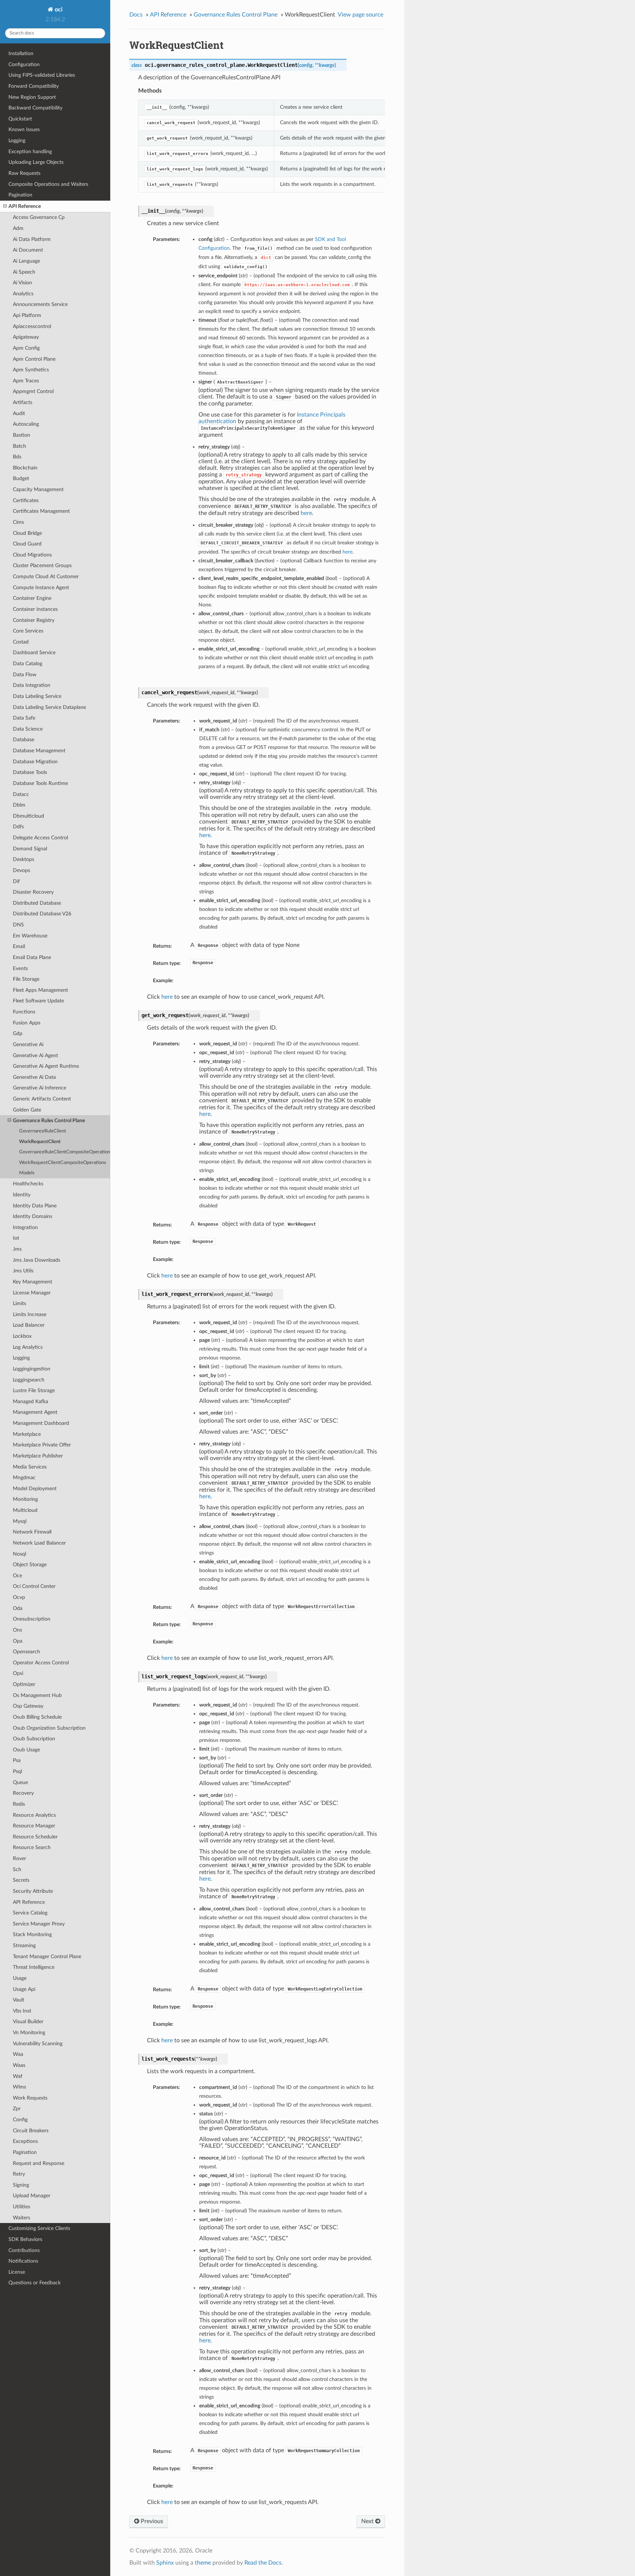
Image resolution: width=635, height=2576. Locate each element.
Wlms (19, 2087)
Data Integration (32, 685)
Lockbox (22, 1336)
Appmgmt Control (33, 391)
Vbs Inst (22, 2011)
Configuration (24, 64)
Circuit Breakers (31, 2131)
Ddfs (18, 827)
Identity (22, 1195)
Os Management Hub (37, 1695)
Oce (17, 1576)
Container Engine (32, 598)
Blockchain (25, 468)
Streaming (24, 1945)
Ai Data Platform (32, 239)
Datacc (21, 794)
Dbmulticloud (28, 816)
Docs (136, 15)
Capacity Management (38, 489)
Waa (18, 2054)
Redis (19, 1804)
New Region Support (32, 97)
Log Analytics (28, 1347)
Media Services (30, 1467)
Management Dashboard (41, 1423)
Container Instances (35, 609)
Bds (17, 457)
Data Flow (25, 675)
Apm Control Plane (34, 359)
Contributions (24, 2250)
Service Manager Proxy (39, 1924)
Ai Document (28, 250)
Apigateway (26, 337)
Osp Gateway (28, 1706)
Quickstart (20, 119)
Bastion (21, 435)
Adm (18, 228)
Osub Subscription (34, 1739)
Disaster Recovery (33, 892)
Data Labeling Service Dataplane (49, 707)
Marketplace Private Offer (42, 1445)
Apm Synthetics (31, 370)
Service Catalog (30, 1913)
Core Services (28, 631)
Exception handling (30, 152)
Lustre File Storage (34, 1390)
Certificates (26, 500)
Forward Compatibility (34, 86)
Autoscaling (26, 424)
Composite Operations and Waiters (48, 184)
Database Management (39, 751)
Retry (19, 2174)
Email (19, 946)
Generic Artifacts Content (42, 1099)
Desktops (24, 859)
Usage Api (24, 1989)
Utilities (21, 2207)
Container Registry (34, 620)
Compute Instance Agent (41, 588)
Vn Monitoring (29, 2033)
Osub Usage (26, 1750)
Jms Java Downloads (37, 1260)
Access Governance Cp (39, 217)
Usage (20, 1978)
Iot (16, 1238)
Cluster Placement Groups (42, 565)
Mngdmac (24, 1478)
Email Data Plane (32, 957)
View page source (360, 15)
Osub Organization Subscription (49, 1728)
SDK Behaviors (25, 2239)
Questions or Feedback (35, 2283)
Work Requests (30, 2098)
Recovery (23, 1793)
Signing (21, 2185)
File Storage (26, 979)
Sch (17, 1869)
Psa (17, 1760)
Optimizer (24, 1684)
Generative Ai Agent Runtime (46, 1066)
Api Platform (27, 315)
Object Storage (30, 1565)
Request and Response (39, 2163)
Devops (21, 870)
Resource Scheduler (35, 1837)
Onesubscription (32, 1619)
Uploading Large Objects (36, 162)
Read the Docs (263, 2563)
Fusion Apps (27, 1023)
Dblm (19, 805)
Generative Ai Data (34, 1077)
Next (368, 2521)
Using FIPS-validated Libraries (42, 75)
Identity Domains (33, 1216)
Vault (19, 2000)
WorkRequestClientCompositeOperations (63, 1163)
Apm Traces (26, 381)
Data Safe (24, 718)
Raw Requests (24, 173)
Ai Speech (24, 272)
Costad (21, 642)
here (306, 513)
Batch (19, 446)
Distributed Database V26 (42, 914)
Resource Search (32, 1847)
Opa (18, 1641)
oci (58, 10)
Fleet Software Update (38, 1001)
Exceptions (25, 2141)
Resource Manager (34, 1826)
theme (203, 2563)
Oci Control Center (34, 1586)
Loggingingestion (32, 1369)
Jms (17, 1249)
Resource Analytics (34, 1815)
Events (20, 968)
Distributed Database (37, 903)
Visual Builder (28, 2022)
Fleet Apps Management (40, 990)
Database (24, 740)
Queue (20, 1782)
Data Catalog (28, 664)
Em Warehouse (30, 936)
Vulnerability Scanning (38, 2044)
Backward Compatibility (35, 108)
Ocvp (19, 1597)
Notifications (23, 2261)
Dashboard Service (34, 653)
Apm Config (26, 348)
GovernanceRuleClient (43, 1131)
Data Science (28, 729)
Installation (21, 53)
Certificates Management (41, 511)
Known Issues (24, 129)
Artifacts (23, 402)
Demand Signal (30, 849)
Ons (17, 1630)
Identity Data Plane (35, 1206)
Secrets (21, 1880)
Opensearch (26, 1652)
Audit (19, 413)
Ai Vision (22, 283)
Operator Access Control (41, 1663)
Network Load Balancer (39, 1543)
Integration (25, 1227)
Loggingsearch (29, 1380)
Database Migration (35, 762)
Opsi (18, 1673)
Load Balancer (29, 1325)
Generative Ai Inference (40, 1088)
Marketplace (27, 1434)
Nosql (19, 1554)
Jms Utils (23, 1271)
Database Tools (30, 772)
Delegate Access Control (40, 838)
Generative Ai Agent (35, 1055)
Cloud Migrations (32, 555)
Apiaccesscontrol (32, 326)
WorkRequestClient (40, 1142)
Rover (19, 1858)
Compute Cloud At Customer (46, 577)
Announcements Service (40, 304)
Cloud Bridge (27, 533)
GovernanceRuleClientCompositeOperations (65, 1152)
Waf (18, 2076)
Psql (17, 1771)
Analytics (23, 294)
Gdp (18, 1033)
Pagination (20, 195)
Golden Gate (27, 1110)
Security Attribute (33, 1891)
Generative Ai (28, 1044)
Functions (24, 1012)
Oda (18, 1608)
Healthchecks (28, 1184)
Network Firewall (32, 1532)
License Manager (32, 1293)
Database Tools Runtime (40, 783)
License (17, 2272)
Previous (151, 2521)
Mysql (20, 1521)
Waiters (21, 2218)
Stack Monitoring (32, 1934)
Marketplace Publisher (38, 1456)
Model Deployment (35, 1489)
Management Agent (35, 1412)
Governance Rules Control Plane (49, 1121)
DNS (18, 925)
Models (27, 1173)
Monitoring (25, 1499)
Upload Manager (32, 2196)
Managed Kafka (31, 1402)
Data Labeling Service (37, 696)
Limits (19, 1303)
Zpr (17, 2109)
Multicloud (25, 1510)
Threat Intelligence (34, 1967)
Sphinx (165, 2563)
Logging (17, 140)
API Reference (25, 206)
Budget (21, 478)
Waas (19, 2065)
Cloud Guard (27, 544)
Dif (16, 881)
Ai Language (26, 261)
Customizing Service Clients (39, 2228)
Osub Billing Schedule (37, 1717)
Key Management (33, 1282)
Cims (18, 522)
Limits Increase (30, 1314)
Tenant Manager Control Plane (47, 1957)
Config (20, 2120)
